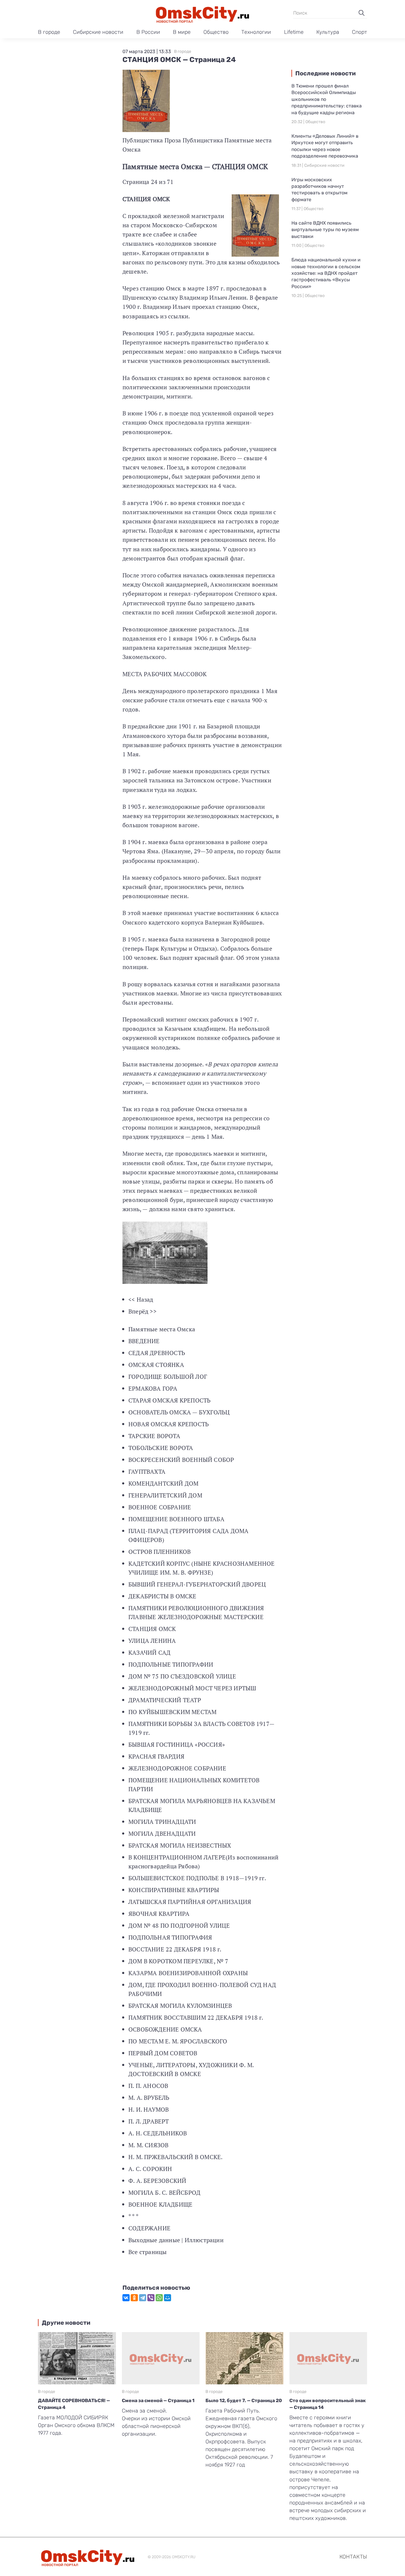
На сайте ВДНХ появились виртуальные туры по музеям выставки (325, 230)
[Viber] (151, 2298)
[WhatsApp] (159, 2298)
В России (148, 32)
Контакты (353, 2557)
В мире (182, 32)
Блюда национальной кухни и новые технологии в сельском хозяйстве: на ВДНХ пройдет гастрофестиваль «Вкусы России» (326, 273)
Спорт (359, 32)
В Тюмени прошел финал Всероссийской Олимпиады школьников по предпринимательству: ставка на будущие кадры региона (327, 99)
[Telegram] (143, 2298)
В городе (49, 32)
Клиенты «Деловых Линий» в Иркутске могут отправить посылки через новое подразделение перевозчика (325, 146)
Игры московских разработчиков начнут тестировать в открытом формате (319, 190)
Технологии (256, 32)
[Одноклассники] (134, 2298)
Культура (328, 32)
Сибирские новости (98, 32)
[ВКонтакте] (126, 2298)
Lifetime (294, 32)
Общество (216, 32)
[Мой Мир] (168, 2298)
